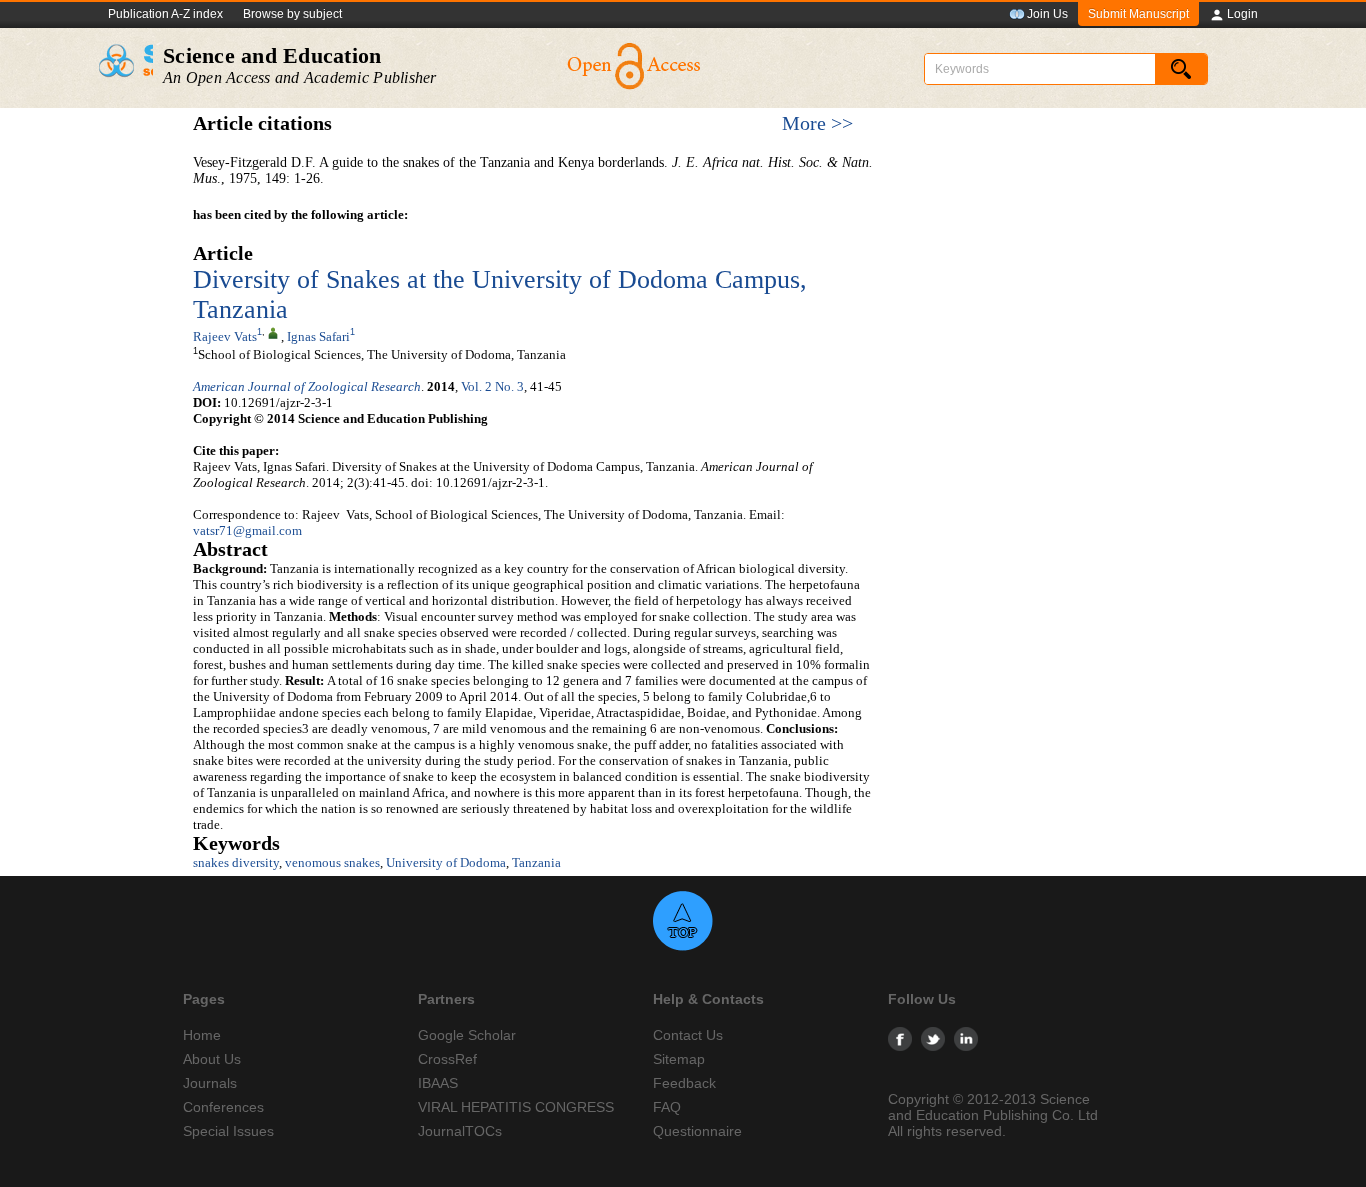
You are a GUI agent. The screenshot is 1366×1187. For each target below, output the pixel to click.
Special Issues (228, 1131)
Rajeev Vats (225, 336)
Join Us (1047, 14)
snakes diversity (236, 862)
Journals (210, 1083)
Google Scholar (467, 1035)
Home (202, 1035)
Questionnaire (697, 1131)
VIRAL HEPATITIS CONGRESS (516, 1107)
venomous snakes (332, 862)
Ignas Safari (318, 336)
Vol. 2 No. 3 (492, 386)
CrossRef (447, 1059)
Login (1242, 14)
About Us (212, 1059)
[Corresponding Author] (273, 332)
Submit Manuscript (1138, 14)
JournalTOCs (460, 1131)
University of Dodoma (446, 862)
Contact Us (688, 1035)
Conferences (223, 1107)
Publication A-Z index (165, 14)
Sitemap (679, 1059)
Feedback (684, 1083)
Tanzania (536, 862)
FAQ (667, 1107)
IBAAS (438, 1083)
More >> (817, 123)
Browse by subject (292, 14)
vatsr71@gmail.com (247, 530)
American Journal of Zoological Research (307, 386)
